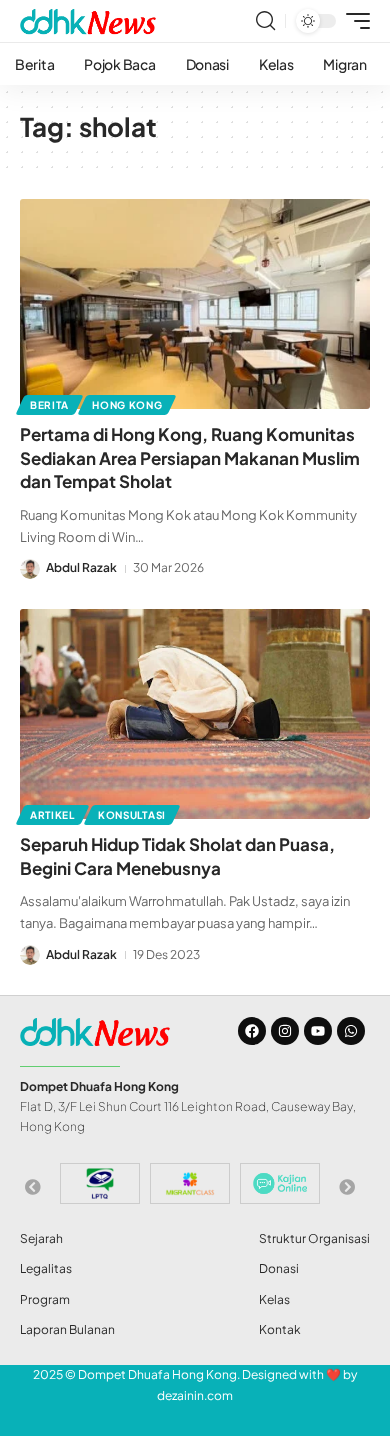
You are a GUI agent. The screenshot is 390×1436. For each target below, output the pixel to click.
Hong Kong (127, 405)
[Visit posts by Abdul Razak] (30, 569)
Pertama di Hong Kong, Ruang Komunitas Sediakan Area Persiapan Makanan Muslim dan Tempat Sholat (190, 458)
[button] (265, 21)
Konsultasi (132, 815)
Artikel (52, 815)
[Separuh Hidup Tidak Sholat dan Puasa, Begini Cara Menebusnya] (195, 714)
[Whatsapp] (351, 1031)
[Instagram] (285, 1031)
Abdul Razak (81, 567)
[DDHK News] (88, 21)
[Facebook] (252, 1031)
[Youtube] (318, 1031)
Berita (49, 405)
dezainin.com (195, 1395)
